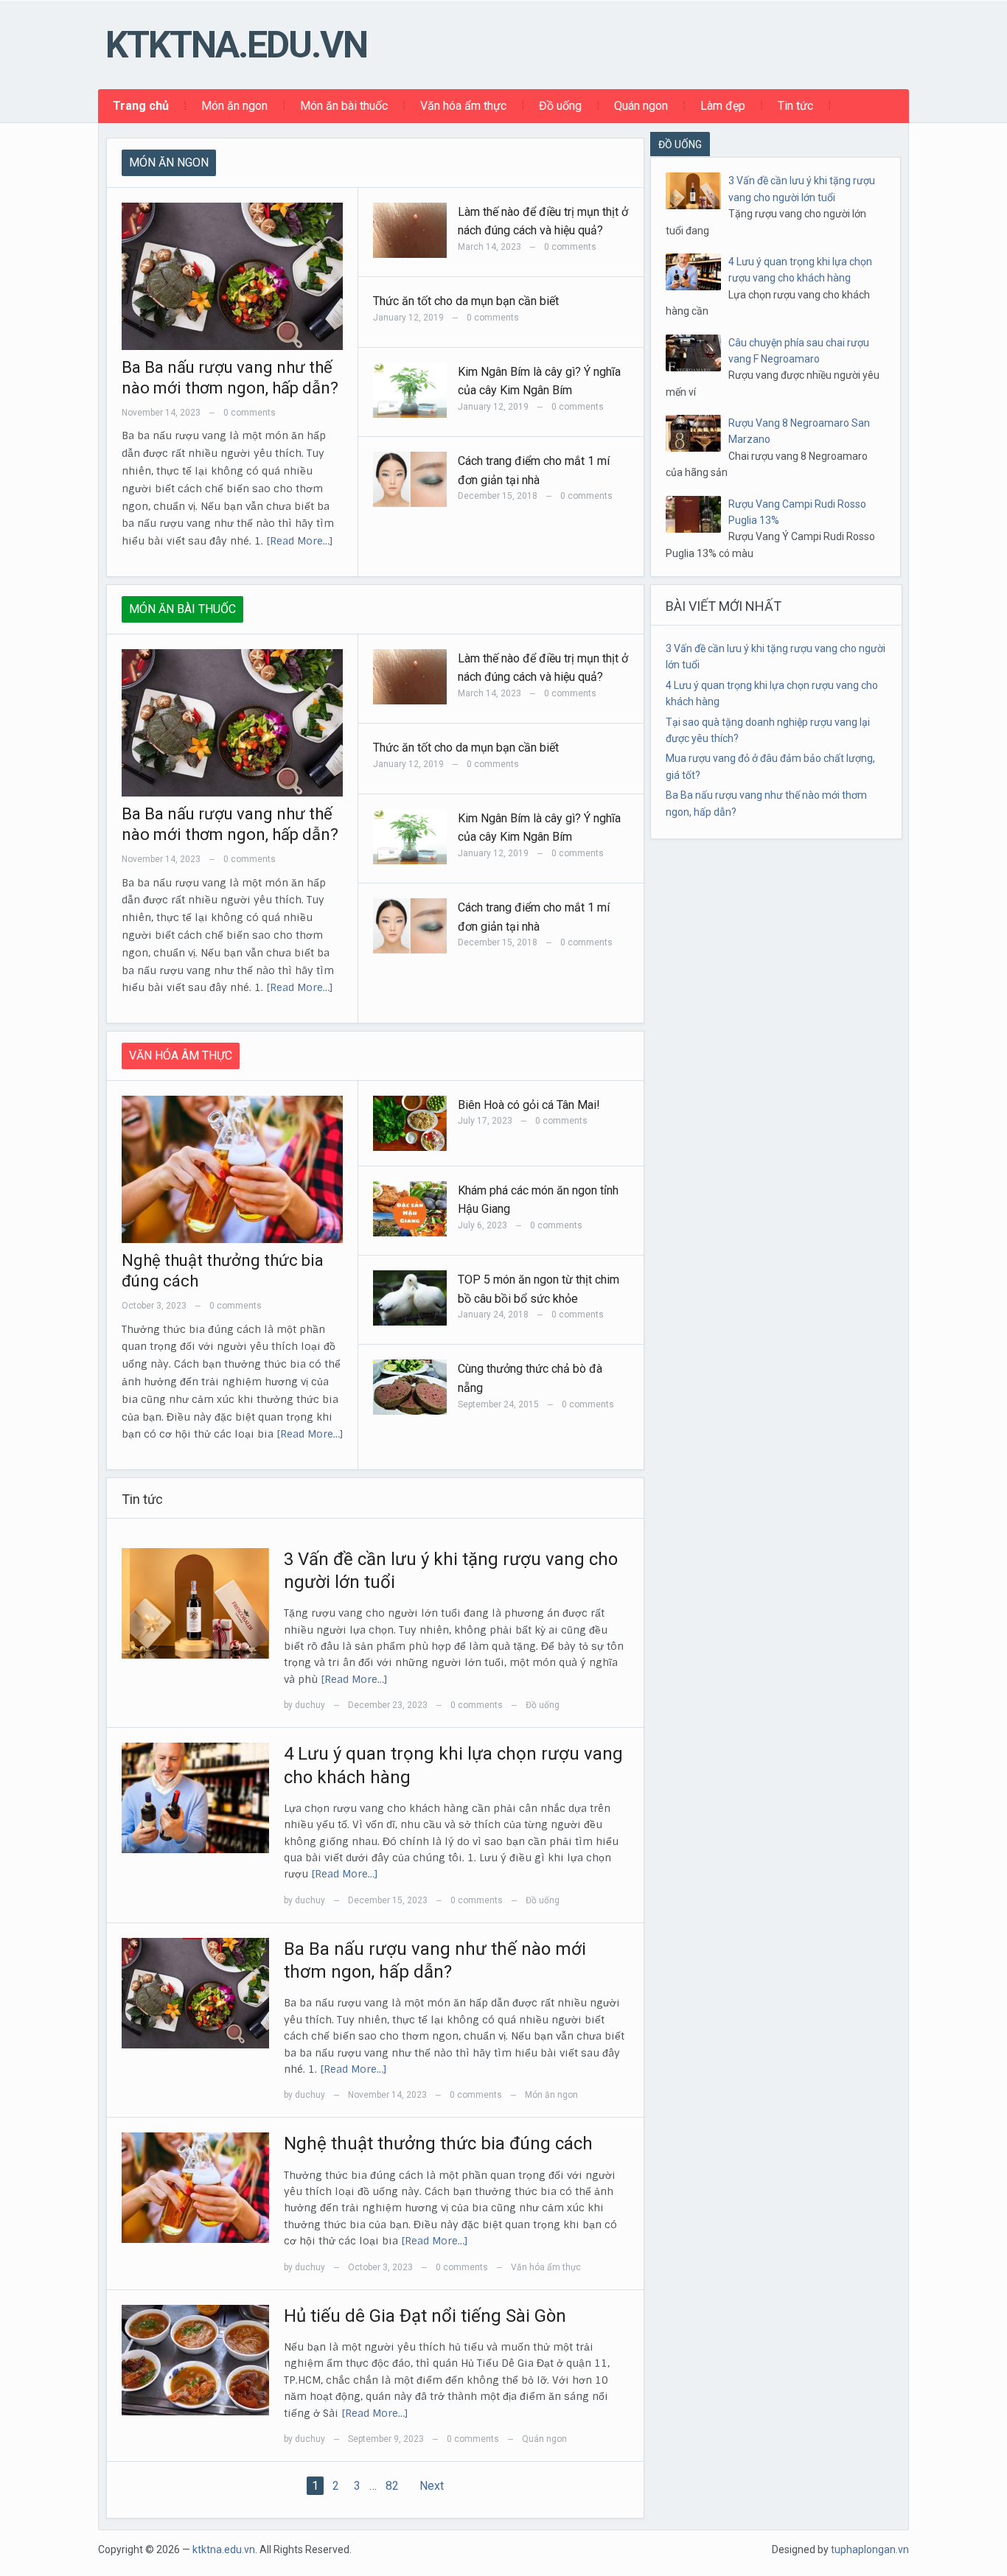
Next (432, 2486)
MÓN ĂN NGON (169, 162)
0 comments (250, 413)
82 (392, 2486)
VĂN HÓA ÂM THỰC (181, 1056)
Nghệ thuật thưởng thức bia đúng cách (438, 2143)
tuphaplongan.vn (870, 2549)
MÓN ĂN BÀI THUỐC (182, 609)
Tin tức (795, 106)
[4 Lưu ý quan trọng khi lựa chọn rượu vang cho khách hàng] (195, 1797)
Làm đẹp (723, 106)
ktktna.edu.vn (236, 45)
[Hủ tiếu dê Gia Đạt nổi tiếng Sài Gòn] (195, 2359)
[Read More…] (300, 541)
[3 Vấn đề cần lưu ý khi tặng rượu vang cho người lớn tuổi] (195, 1603)
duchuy (310, 1705)
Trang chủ (141, 106)
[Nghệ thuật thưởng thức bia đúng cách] (195, 2187)
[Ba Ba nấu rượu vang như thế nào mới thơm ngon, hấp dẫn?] (195, 1992)
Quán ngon (641, 106)
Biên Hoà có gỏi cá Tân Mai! (529, 1105)
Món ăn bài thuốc (344, 106)
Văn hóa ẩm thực (463, 106)
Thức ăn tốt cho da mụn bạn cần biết (466, 301)
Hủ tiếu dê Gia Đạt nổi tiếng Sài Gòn (425, 2316)
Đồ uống (560, 106)
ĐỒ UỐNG (680, 144)
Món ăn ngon (234, 106)
